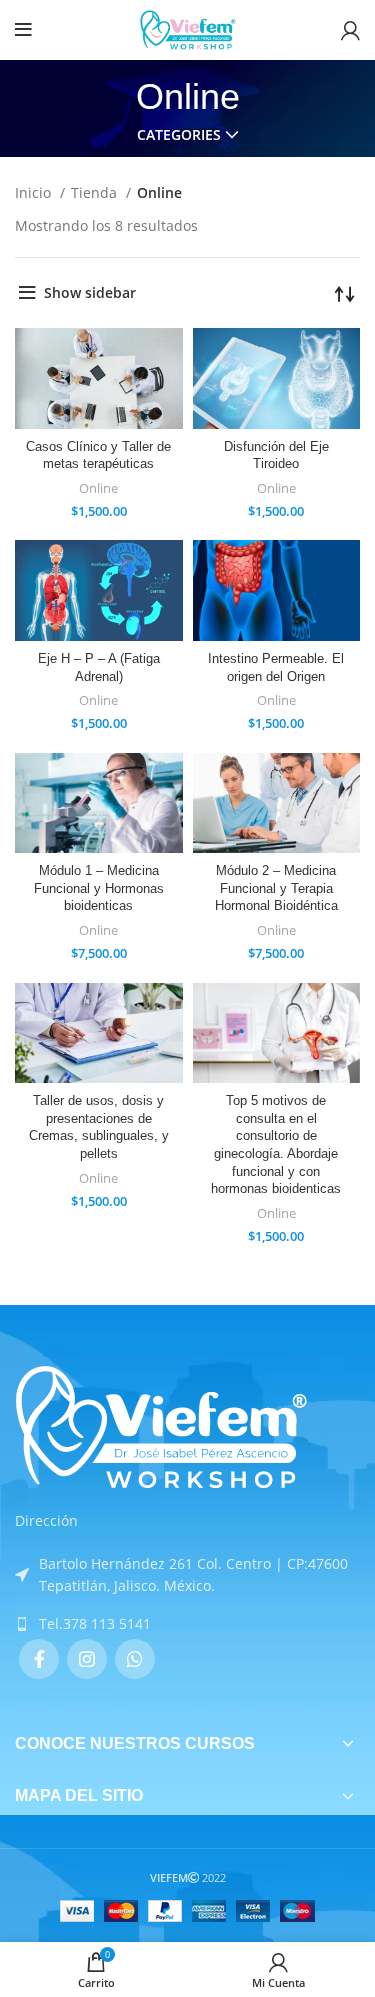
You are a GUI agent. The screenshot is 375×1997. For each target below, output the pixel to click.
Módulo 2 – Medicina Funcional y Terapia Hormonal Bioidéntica (276, 888)
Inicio (35, 192)
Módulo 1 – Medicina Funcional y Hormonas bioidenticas (99, 888)
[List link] (187, 1624)
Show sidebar (90, 292)
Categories (179, 135)
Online (98, 488)
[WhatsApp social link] (135, 1659)
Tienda (96, 192)
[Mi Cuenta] (350, 30)
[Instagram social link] (87, 1659)
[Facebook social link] (39, 1659)
